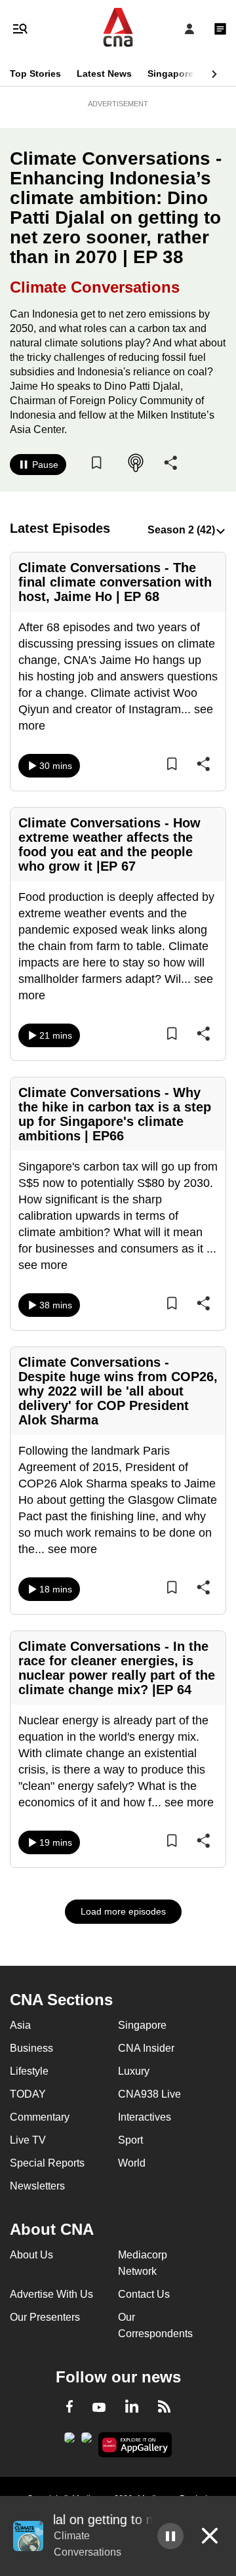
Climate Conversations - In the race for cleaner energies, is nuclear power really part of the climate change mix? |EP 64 (117, 1668)
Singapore (170, 73)
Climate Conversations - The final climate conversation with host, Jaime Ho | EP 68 (115, 582)
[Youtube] (99, 2408)
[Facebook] (69, 2409)
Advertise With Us (51, 2294)
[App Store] (87, 2441)
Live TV (28, 2140)
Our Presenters (45, 2317)
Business (31, 2048)
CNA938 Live (149, 2094)
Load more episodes (123, 1911)
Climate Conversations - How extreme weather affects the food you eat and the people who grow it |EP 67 (109, 844)
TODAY (28, 2094)
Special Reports (47, 2163)
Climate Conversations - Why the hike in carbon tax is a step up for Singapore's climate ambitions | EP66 (115, 1114)
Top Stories (35, 73)
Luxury (134, 2071)
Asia (20, 2025)
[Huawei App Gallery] (135, 2445)
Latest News (104, 73)
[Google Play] (69, 2441)
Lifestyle (29, 2071)
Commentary (40, 2117)
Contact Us (144, 2294)
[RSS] (164, 2409)
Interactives (145, 2117)
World (132, 2163)
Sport (130, 2140)
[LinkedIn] (132, 2409)
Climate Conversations (95, 287)
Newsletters (37, 2186)
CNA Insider (146, 2048)
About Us (31, 2255)
